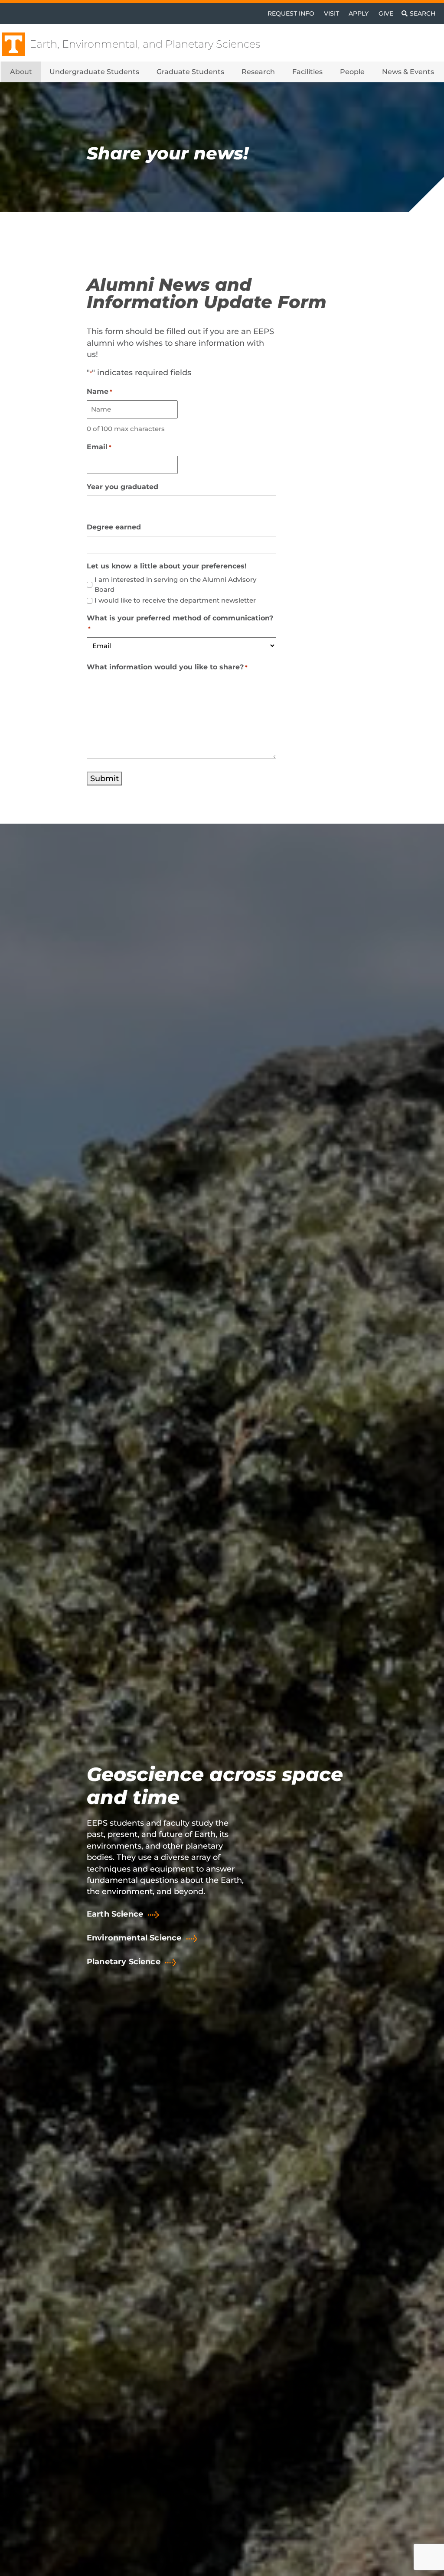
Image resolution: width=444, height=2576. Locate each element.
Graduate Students (190, 72)
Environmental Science (134, 1938)
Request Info (291, 13)
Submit (104, 778)
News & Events (408, 72)
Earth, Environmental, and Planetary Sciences (145, 44)
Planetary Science (124, 1962)
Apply (359, 13)
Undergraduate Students (94, 72)
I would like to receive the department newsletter (175, 600)
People (352, 72)
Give (386, 13)
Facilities (307, 72)
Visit (331, 13)
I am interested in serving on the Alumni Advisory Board (175, 584)
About (21, 72)
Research (258, 72)
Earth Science (115, 1914)
